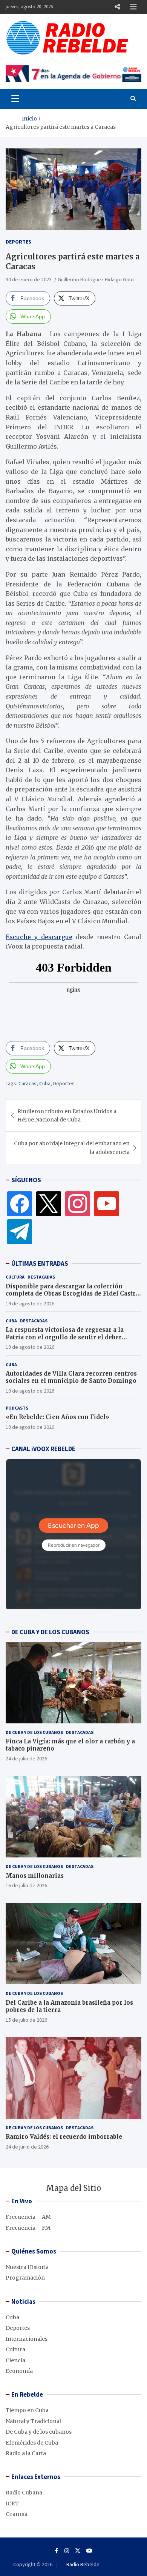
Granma (17, 2514)
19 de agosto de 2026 (30, 1303)
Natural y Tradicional (33, 2421)
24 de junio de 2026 (27, 2147)
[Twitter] (49, 1203)
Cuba (45, 1083)
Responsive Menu (117, 7)
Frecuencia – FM (28, 2228)
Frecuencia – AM (28, 2217)
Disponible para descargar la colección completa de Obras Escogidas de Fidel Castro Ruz (73, 1294)
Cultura (15, 1277)
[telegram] (20, 1231)
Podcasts (17, 1408)
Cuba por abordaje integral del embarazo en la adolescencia (72, 1148)
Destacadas (41, 1277)
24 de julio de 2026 (26, 1758)
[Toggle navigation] (15, 99)
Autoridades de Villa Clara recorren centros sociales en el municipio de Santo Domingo (71, 1377)
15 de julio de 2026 (26, 2020)
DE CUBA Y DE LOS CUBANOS (50, 1632)
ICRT (12, 2504)
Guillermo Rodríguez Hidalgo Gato (96, 279)
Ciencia (15, 2360)
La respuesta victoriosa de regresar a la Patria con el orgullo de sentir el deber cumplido (65, 1337)
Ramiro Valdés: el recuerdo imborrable (64, 2137)
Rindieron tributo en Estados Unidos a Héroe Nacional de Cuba (67, 1115)
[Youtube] (89, 2551)
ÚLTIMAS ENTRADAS (40, 1263)
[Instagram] (78, 1203)
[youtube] (107, 1203)
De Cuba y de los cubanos (34, 1732)
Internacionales (27, 2339)
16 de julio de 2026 (26, 1885)
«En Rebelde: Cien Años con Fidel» (57, 1417)
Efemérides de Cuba (32, 2443)
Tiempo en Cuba (27, 2410)
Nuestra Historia (27, 2267)
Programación (25, 2278)
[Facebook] (20, 1203)
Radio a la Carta (26, 2453)
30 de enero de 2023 (29, 279)
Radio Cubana (24, 2493)
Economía (19, 2371)
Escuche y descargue (39, 937)
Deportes (18, 242)
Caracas (28, 1083)
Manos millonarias (35, 1876)
